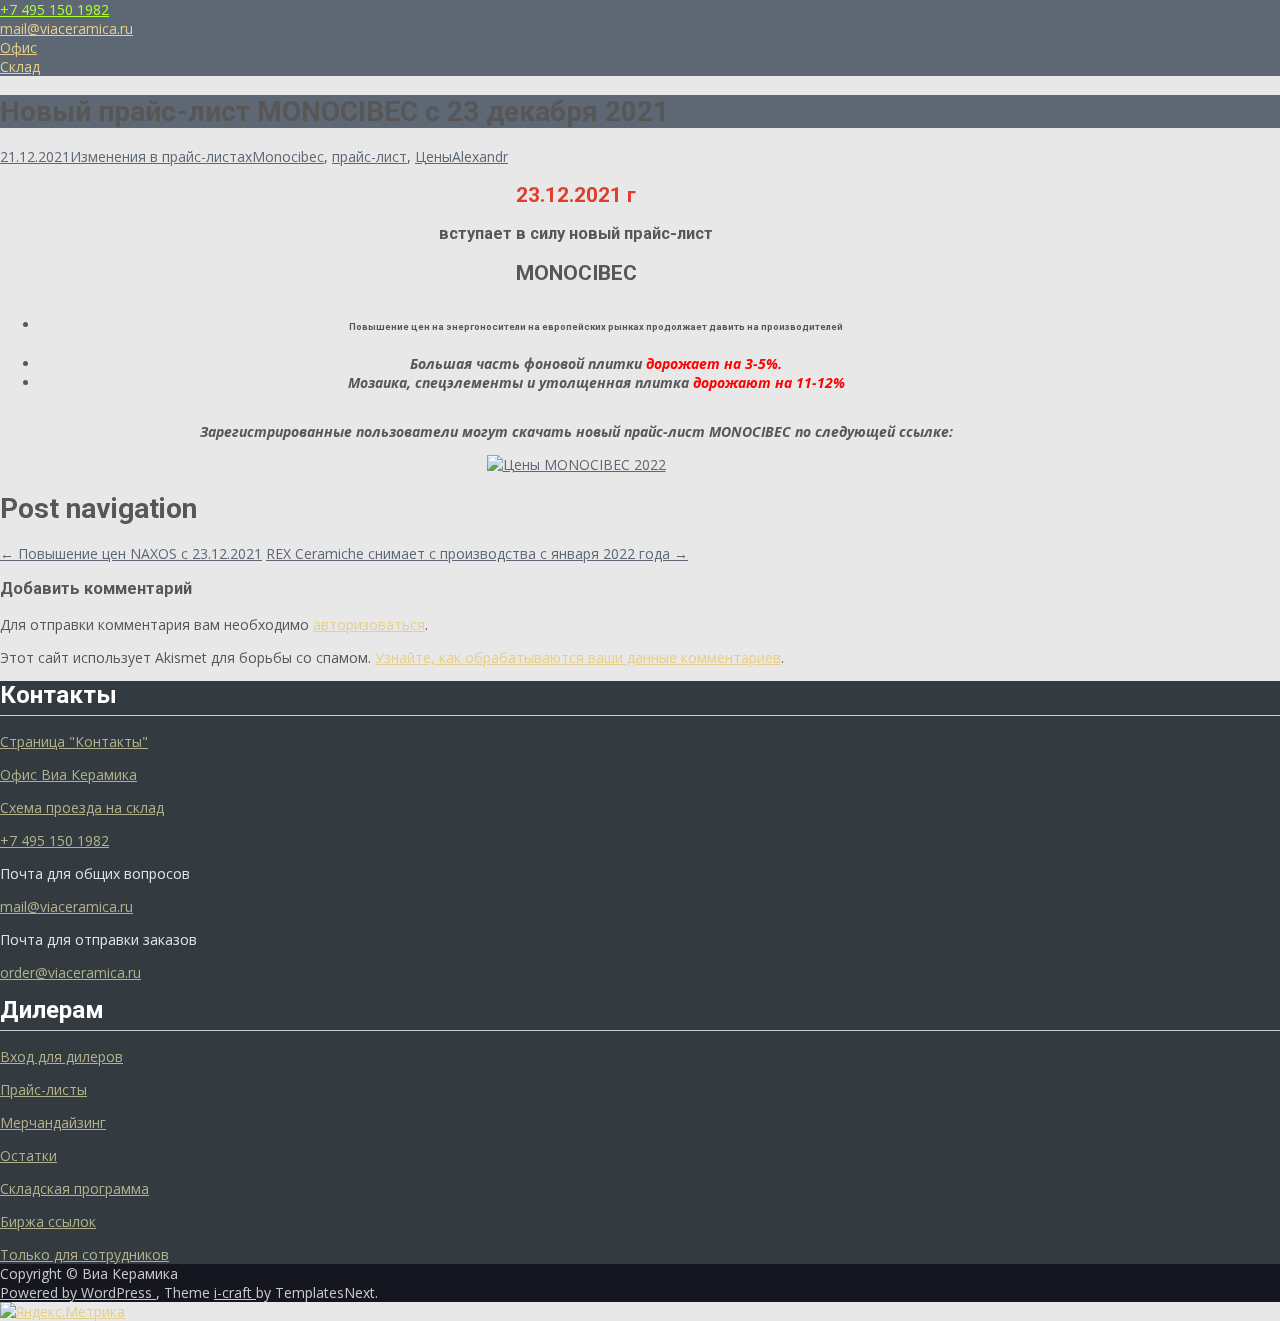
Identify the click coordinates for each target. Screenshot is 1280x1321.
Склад (20, 66)
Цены (433, 156)
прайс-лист (369, 156)
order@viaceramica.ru (70, 972)
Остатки (28, 1155)
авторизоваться (369, 624)
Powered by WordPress (78, 1292)
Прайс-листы (43, 1089)
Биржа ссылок (48, 1221)
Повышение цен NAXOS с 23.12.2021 (131, 553)
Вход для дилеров (61, 1056)
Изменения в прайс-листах (161, 156)
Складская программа (74, 1188)
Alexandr (480, 156)
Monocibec (288, 156)
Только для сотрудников (84, 1254)
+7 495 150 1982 (54, 9)
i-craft (235, 1292)
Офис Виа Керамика (68, 774)
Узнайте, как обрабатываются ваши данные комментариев (578, 657)
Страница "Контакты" (74, 741)
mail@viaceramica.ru (66, 28)
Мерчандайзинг (53, 1122)
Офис (18, 47)
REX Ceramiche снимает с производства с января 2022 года (477, 553)
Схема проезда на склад (82, 807)
